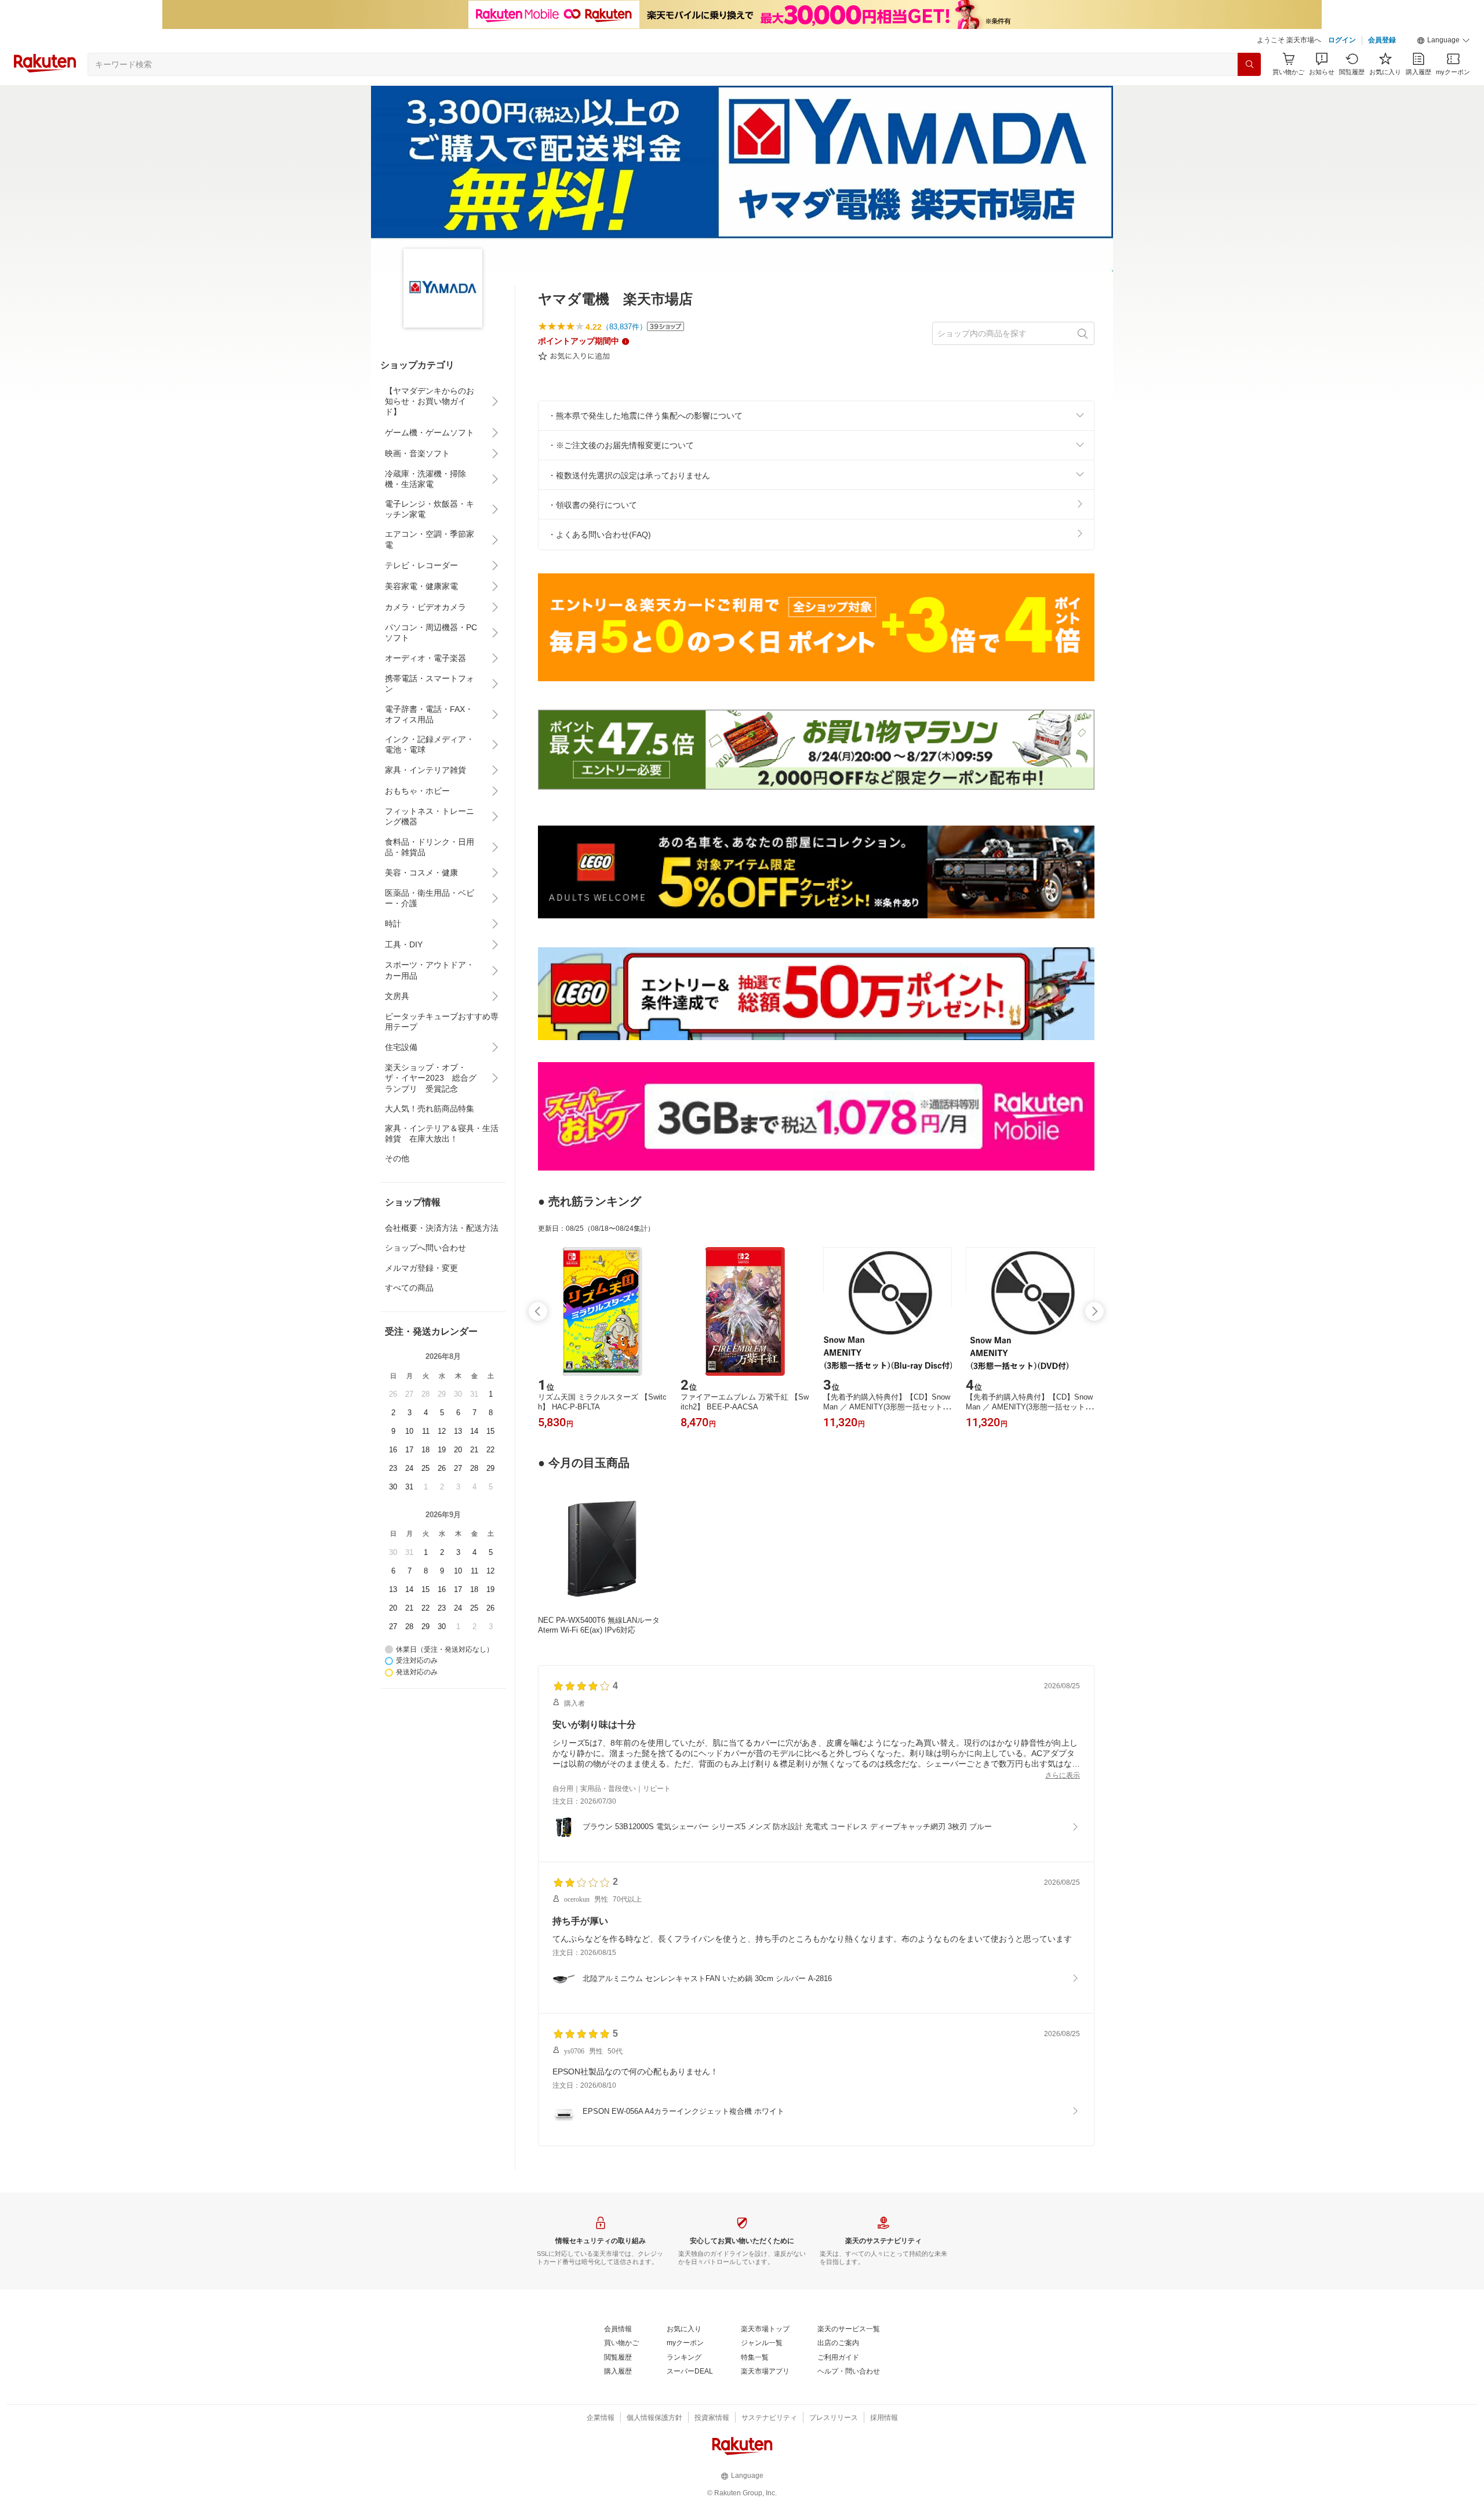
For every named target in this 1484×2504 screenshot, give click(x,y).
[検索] (1249, 64)
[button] (1443, 41)
